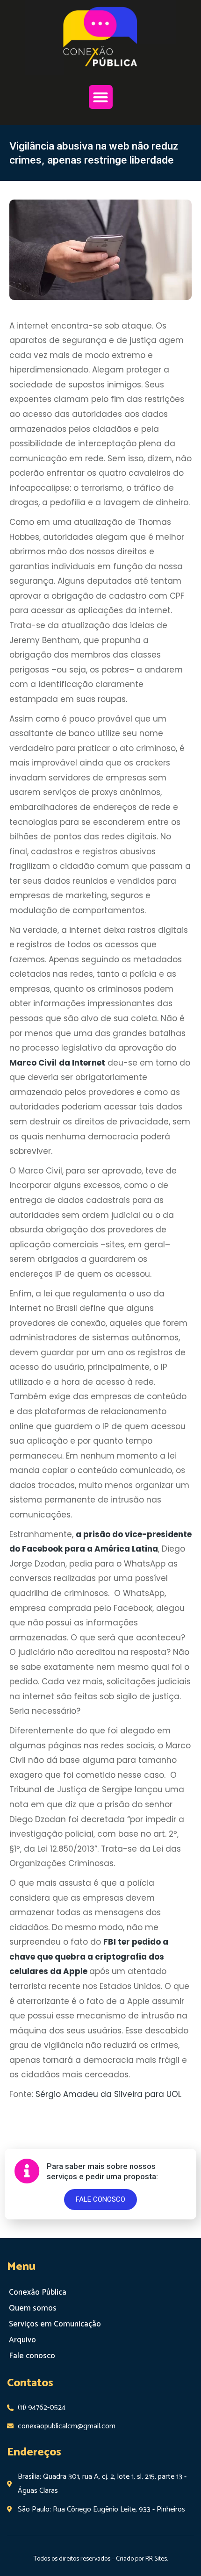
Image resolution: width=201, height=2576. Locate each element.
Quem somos (33, 2308)
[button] (101, 97)
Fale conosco (32, 2356)
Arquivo (22, 2340)
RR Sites (156, 2559)
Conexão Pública (38, 2292)
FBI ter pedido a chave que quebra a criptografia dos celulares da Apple (89, 1957)
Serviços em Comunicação (55, 2324)
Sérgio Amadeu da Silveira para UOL (107, 2094)
